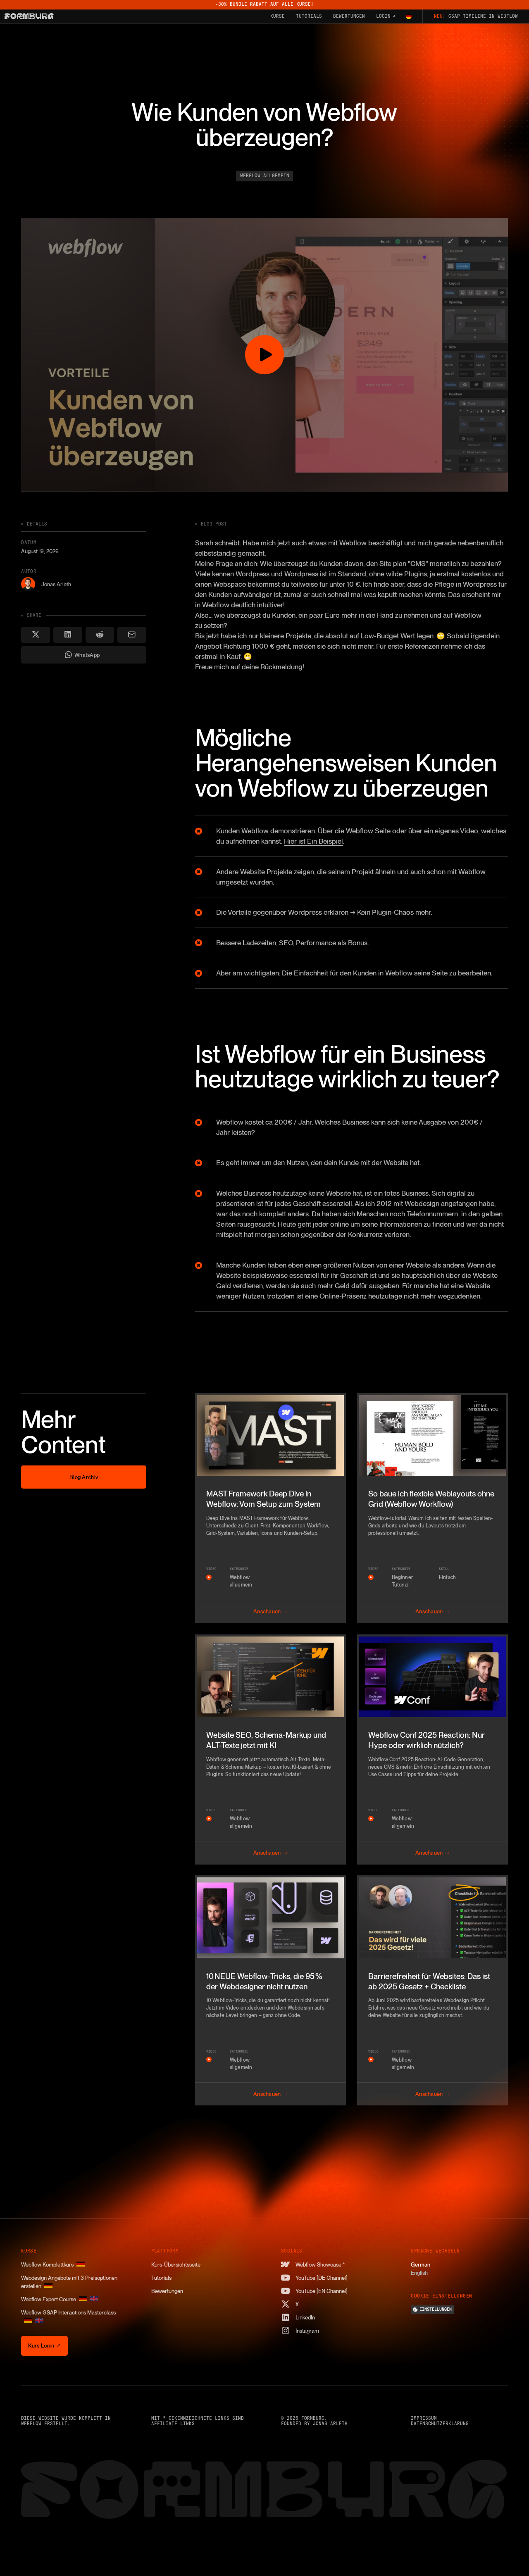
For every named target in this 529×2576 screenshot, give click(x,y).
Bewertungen (167, 2291)
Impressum (424, 2418)
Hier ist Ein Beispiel (313, 841)
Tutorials (161, 2278)
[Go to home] (29, 16)
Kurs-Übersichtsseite (176, 2264)
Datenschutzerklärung (440, 2424)
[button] (409, 17)
